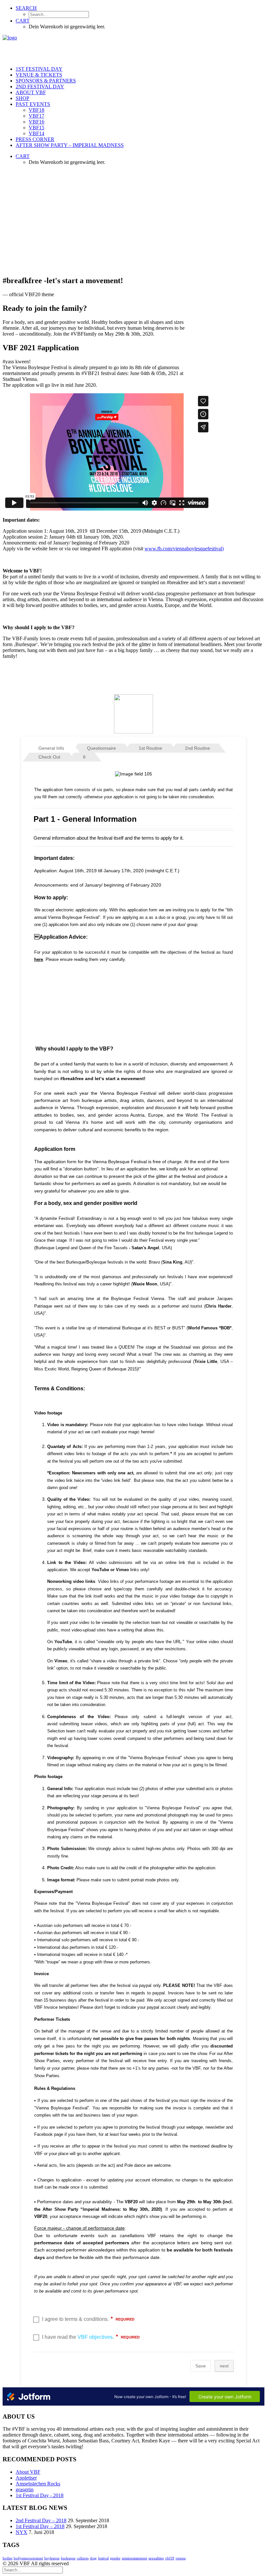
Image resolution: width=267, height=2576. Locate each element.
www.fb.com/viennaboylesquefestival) (184, 549)
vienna (181, 2558)
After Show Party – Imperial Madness (70, 145)
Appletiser (26, 2478)
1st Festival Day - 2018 (40, 2495)
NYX (21, 2532)
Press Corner (35, 139)
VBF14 (36, 133)
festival (103, 2558)
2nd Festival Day (40, 87)
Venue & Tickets (39, 75)
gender (115, 2558)
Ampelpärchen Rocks (38, 2484)
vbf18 (170, 2558)
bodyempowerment (28, 2558)
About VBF (31, 92)
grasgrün (25, 2489)
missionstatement (134, 2558)
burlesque (68, 2558)
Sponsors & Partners (46, 81)
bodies (7, 2558)
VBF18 (36, 110)
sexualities (156, 2558)
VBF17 (36, 116)
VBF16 (36, 122)
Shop (22, 98)
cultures (83, 2558)
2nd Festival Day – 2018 (41, 2520)
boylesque (52, 2558)
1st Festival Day (39, 69)
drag (93, 2558)
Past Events (33, 104)
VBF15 (36, 128)
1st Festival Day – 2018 (40, 2526)
